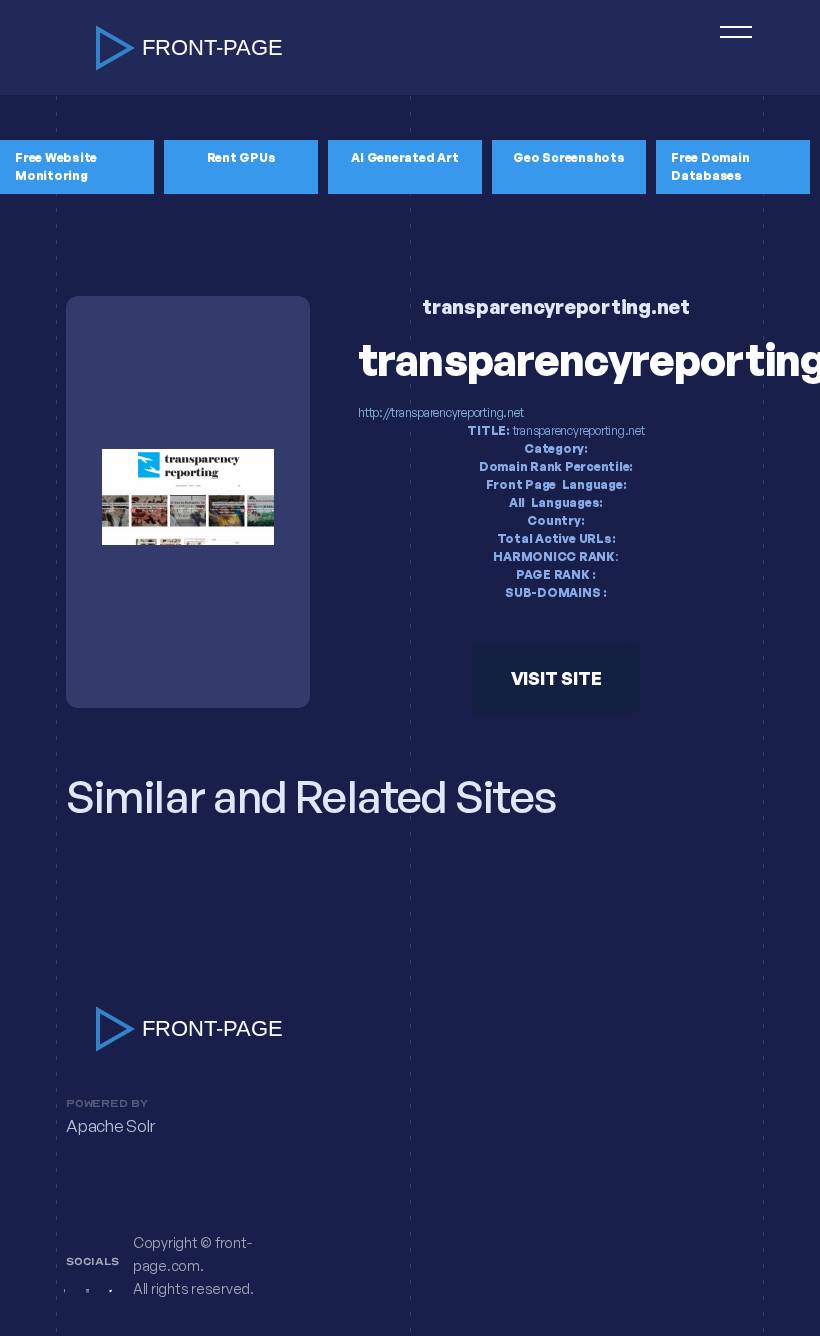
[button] (727, 47)
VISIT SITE (556, 678)
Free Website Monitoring (56, 166)
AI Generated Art (404, 157)
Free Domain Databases (710, 166)
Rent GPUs (241, 157)
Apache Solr (110, 1126)
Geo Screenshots (568, 157)
